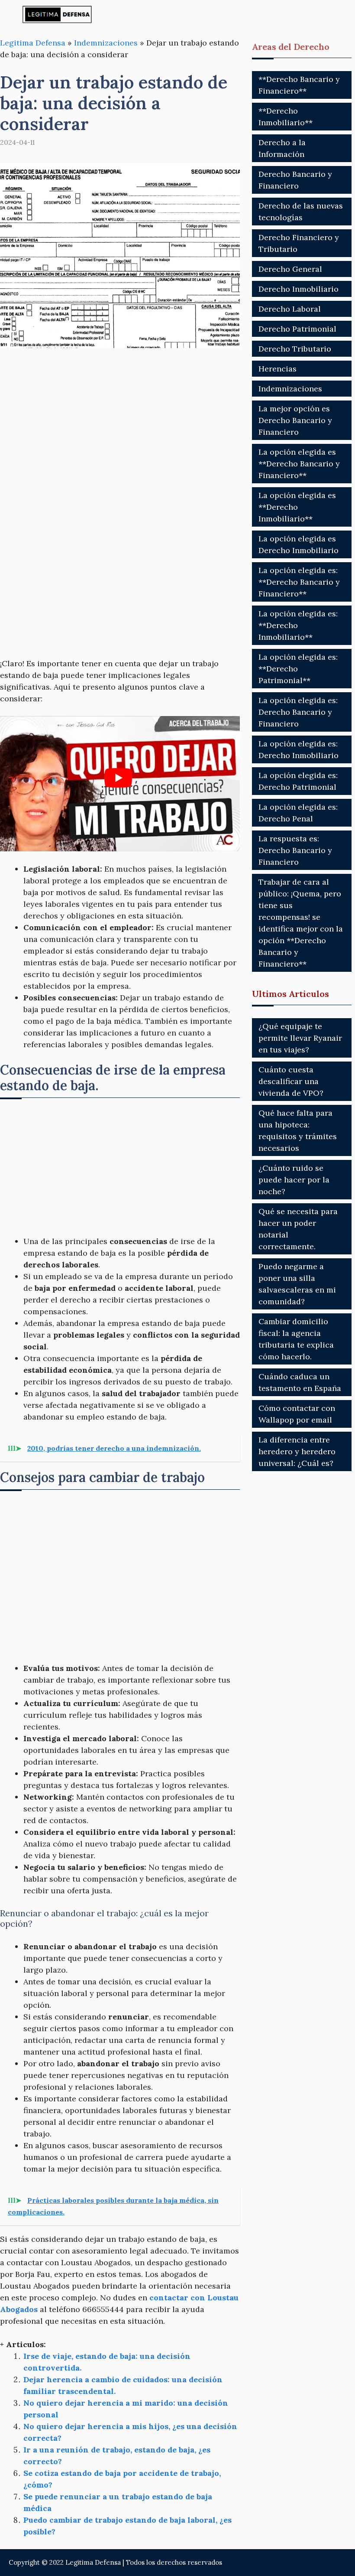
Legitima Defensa (33, 43)
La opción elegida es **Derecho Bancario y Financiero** (299, 464)
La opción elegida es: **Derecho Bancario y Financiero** (299, 582)
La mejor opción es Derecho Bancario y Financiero (295, 420)
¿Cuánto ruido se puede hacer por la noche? (294, 1180)
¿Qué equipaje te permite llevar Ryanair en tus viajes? (300, 1038)
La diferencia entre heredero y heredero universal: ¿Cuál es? (297, 1451)
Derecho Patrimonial (297, 329)
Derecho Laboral (290, 309)
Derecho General (290, 269)
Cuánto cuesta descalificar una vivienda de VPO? (291, 1081)
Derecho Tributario (295, 349)
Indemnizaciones (106, 43)
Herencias (278, 369)
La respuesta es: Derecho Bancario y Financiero (295, 850)
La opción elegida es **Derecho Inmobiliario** (297, 507)
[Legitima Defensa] (57, 14)
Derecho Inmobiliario (299, 289)
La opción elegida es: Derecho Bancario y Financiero (298, 712)
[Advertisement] (120, 424)
